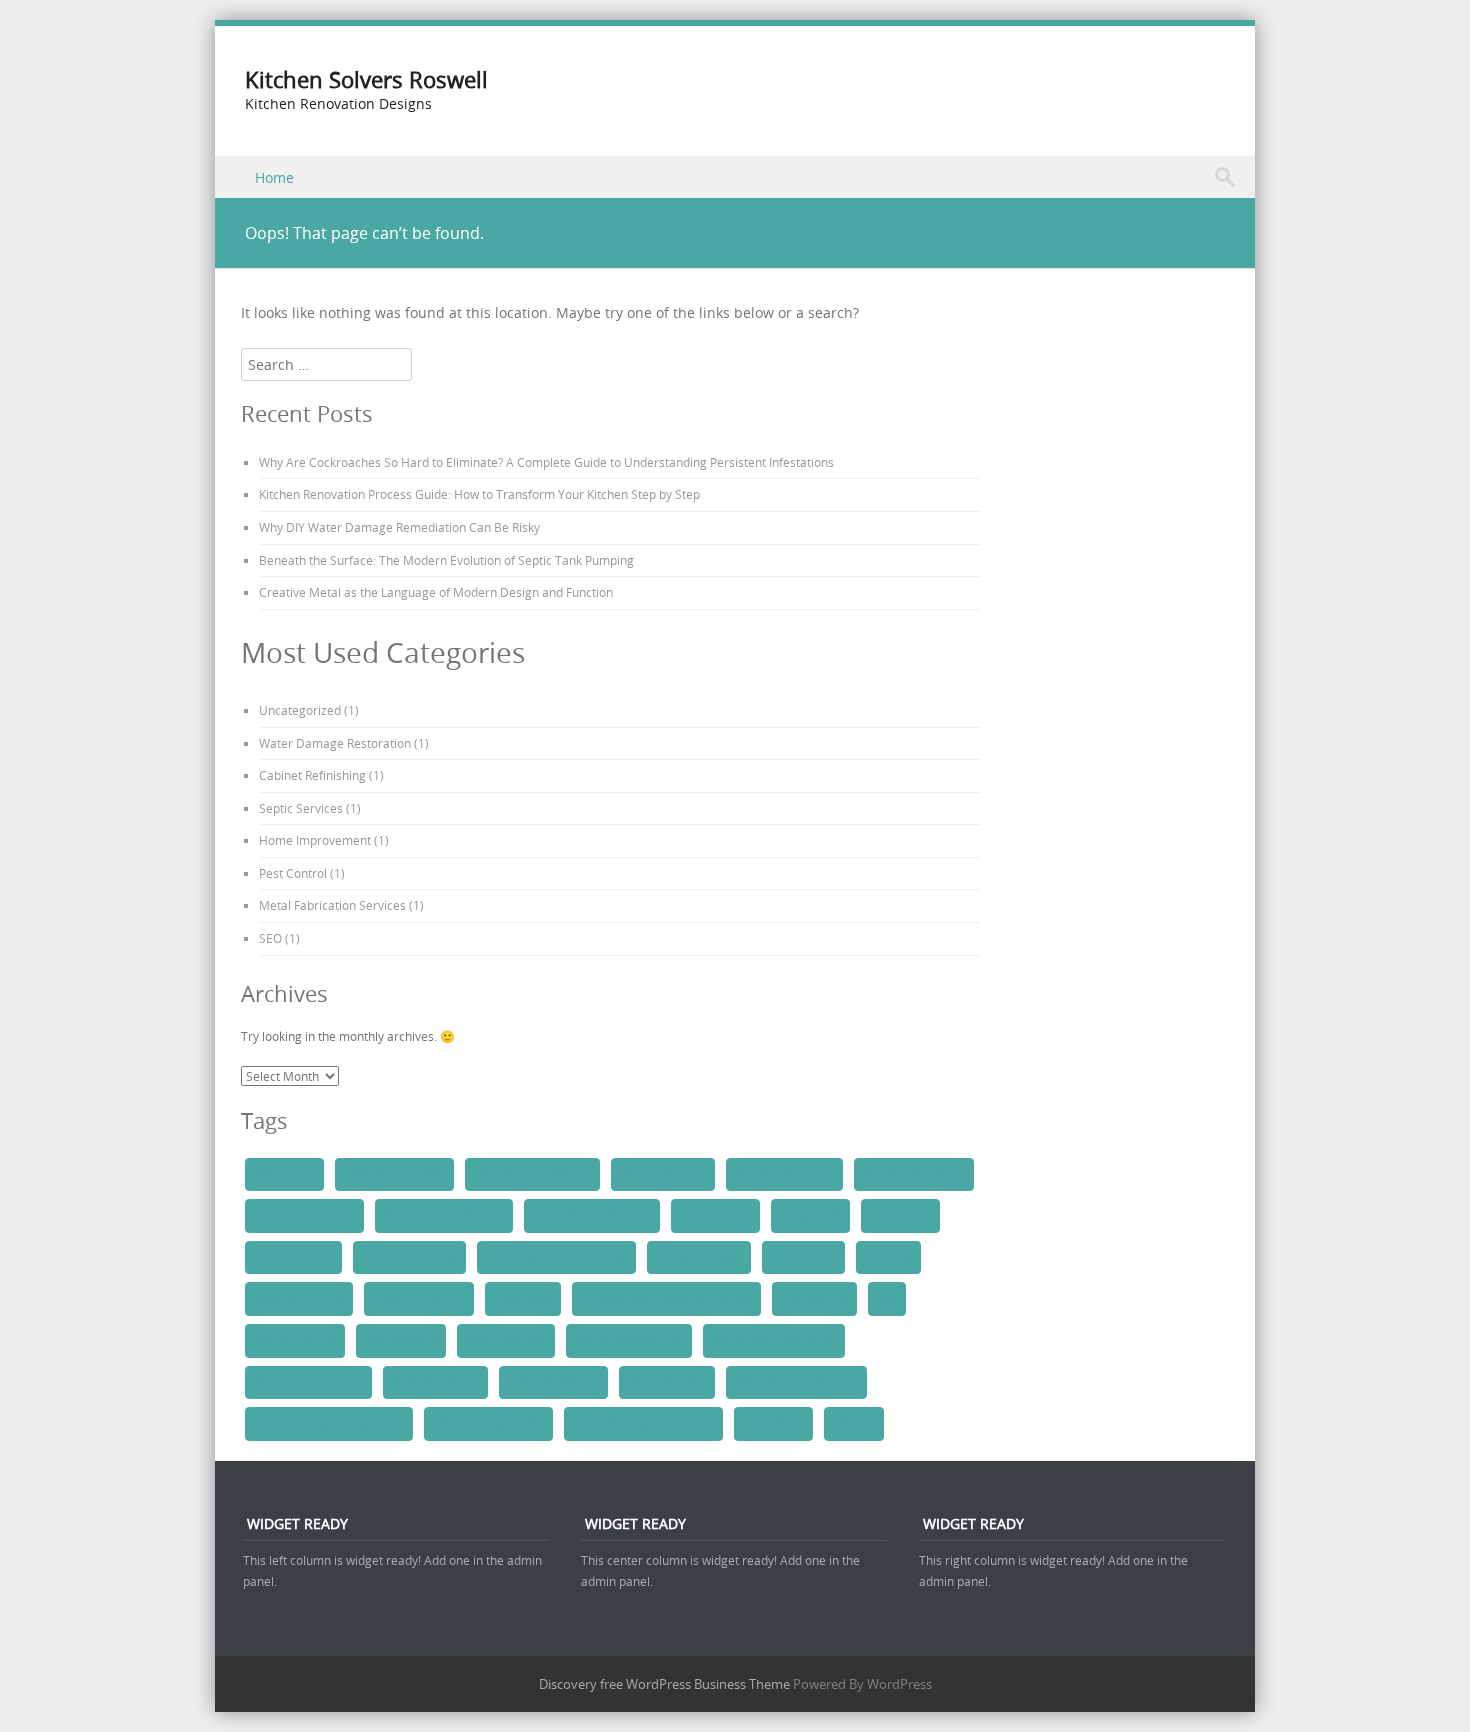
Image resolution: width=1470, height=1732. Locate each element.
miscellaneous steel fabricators (666, 1298)
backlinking (284, 1174)
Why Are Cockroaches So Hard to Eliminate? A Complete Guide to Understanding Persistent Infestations (546, 462)
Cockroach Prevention (592, 1215)
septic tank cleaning (629, 1340)
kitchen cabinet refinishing (556, 1257)
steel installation (553, 1382)
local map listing (299, 1298)
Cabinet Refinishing (312, 775)
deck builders (715, 1215)
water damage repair (488, 1423)
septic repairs (401, 1340)
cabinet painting (663, 1174)
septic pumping (295, 1340)
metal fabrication (419, 1298)
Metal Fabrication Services (332, 905)
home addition (293, 1257)
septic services (506, 1340)
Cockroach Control (304, 1215)
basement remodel (394, 1174)
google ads (810, 1215)
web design (773, 1423)
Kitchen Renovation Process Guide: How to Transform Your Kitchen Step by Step (479, 494)
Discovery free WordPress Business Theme (664, 1684)
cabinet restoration (914, 1174)
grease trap (900, 1215)
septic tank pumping (308, 1382)
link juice (888, 1257)
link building (803, 1257)
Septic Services (301, 808)
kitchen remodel (699, 1257)
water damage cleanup (796, 1382)
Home (274, 177)
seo (887, 1298)
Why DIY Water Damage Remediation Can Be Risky (399, 527)
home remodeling (409, 1257)
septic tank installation (774, 1340)
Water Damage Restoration (335, 743)
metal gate (523, 1298)
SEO (270, 938)
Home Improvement (315, 840)
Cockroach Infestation (444, 1215)
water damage (667, 1382)
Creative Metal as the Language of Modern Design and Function (436, 592)
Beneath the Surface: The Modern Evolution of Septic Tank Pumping (446, 560)
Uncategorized (300, 710)
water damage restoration (643, 1423)
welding (854, 1423)
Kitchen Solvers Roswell (366, 79)
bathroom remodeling (532, 1174)
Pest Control (293, 873)
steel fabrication (435, 1382)
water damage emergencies (329, 1423)
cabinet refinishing (784, 1174)
